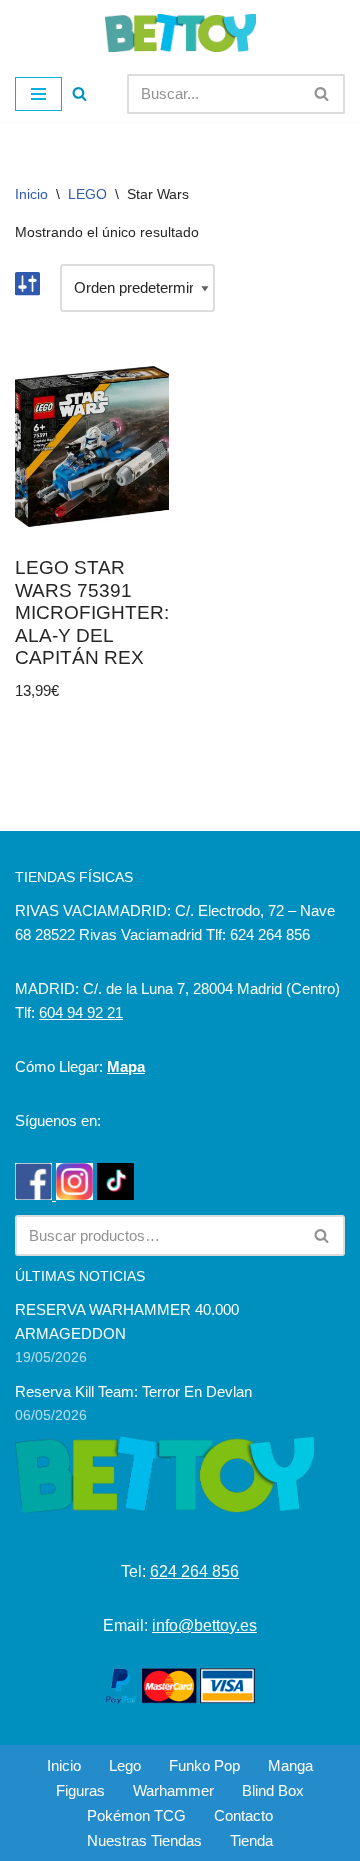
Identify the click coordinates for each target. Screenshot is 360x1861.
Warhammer (173, 1790)
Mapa (126, 1066)
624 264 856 (194, 1571)
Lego (125, 1765)
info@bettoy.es (204, 1625)
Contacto (243, 1815)
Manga (290, 1765)
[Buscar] (79, 93)
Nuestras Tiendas (144, 1840)
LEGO (87, 194)
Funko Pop (204, 1765)
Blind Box (273, 1790)
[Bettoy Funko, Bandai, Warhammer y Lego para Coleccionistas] (180, 33)
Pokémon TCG (136, 1815)
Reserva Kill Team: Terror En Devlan (133, 1391)
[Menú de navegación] (38, 94)
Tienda (251, 1840)
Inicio (31, 194)
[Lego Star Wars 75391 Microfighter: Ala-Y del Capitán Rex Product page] (92, 446)
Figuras (80, 1790)
